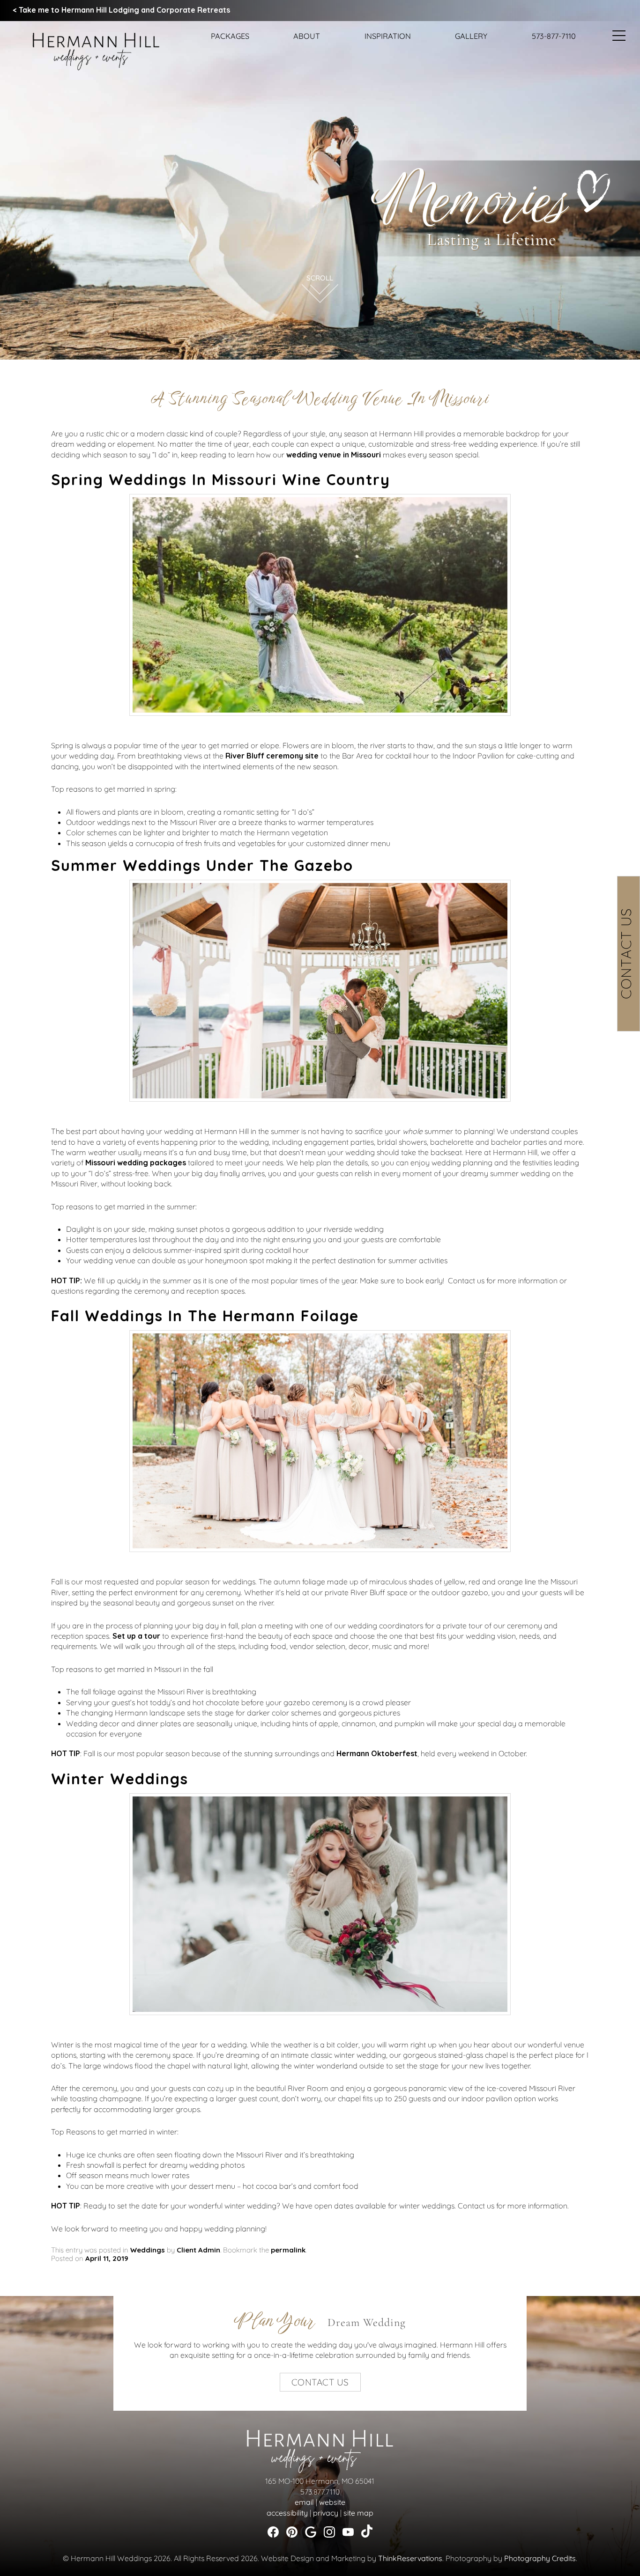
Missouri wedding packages (136, 1163)
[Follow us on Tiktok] (367, 2530)
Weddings (148, 2250)
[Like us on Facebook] (273, 2532)
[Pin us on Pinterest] (292, 2532)
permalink (288, 2250)
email (304, 2502)
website (332, 2502)
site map (358, 2513)
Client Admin (198, 2250)
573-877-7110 (554, 36)
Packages (230, 36)
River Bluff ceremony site (272, 756)
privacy (326, 2513)
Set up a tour (136, 1636)
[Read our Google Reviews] (311, 2532)
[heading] (320, 399)
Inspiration (388, 36)
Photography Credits (540, 2558)
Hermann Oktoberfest (377, 1753)
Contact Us (626, 953)
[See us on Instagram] (329, 2532)
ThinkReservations (410, 2558)
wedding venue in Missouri (334, 455)
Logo (89, 39)
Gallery (471, 36)
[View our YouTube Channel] (348, 2532)
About (307, 36)
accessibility (287, 2513)
